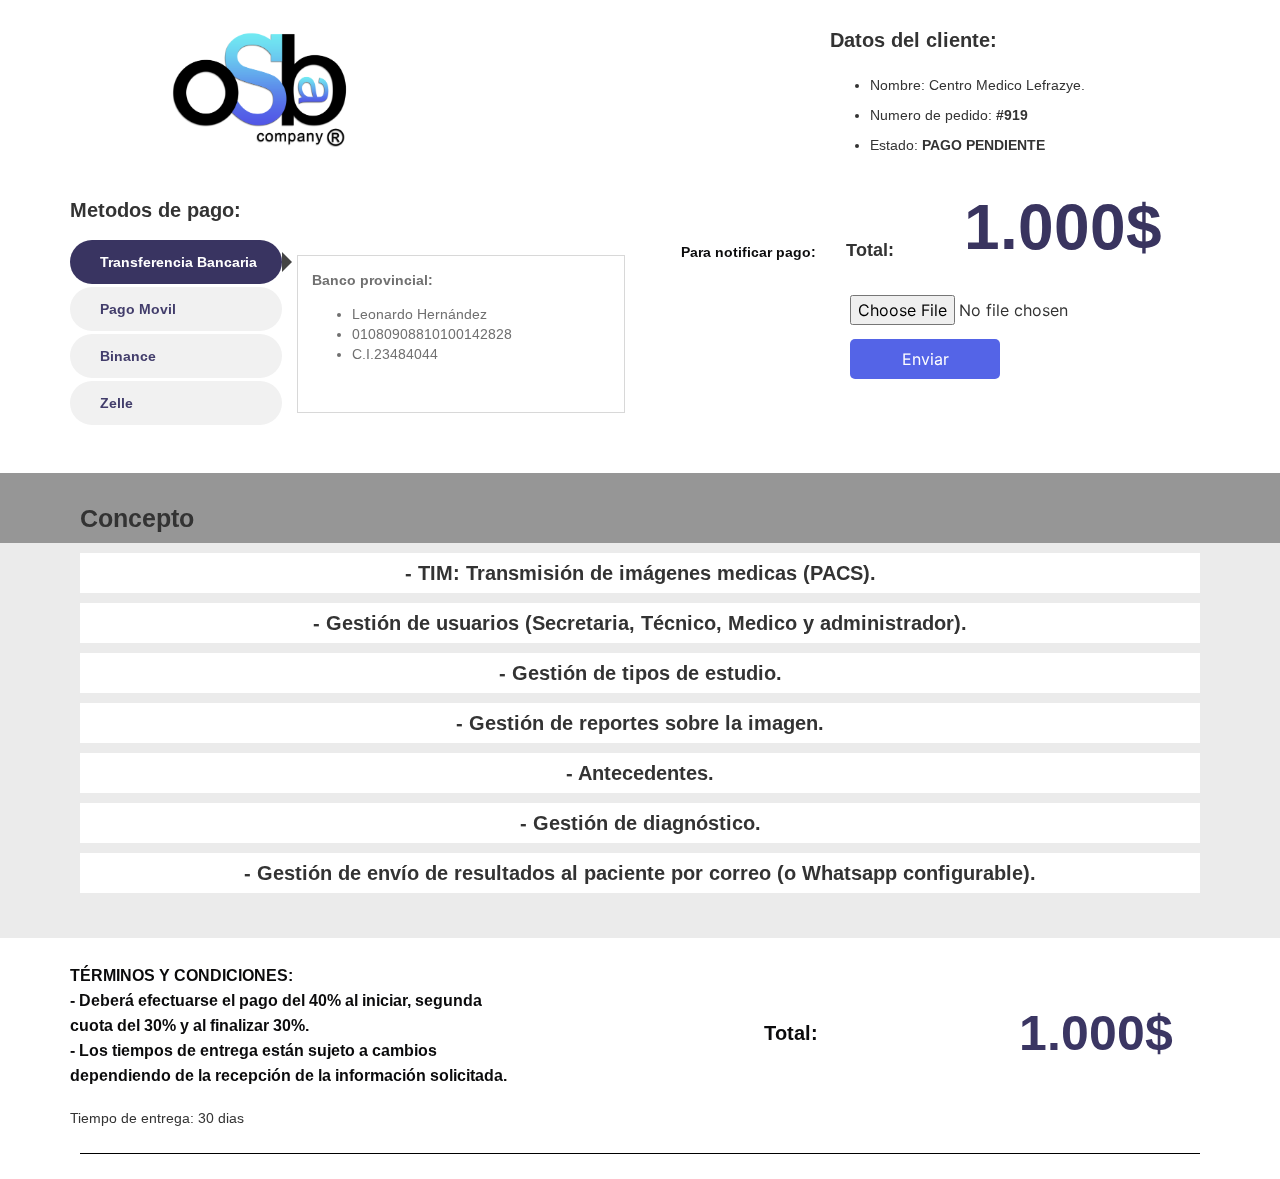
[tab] (176, 262)
